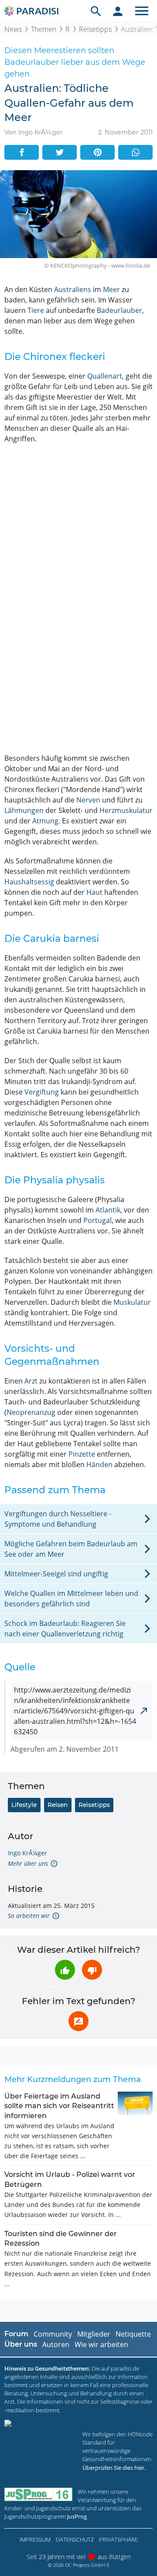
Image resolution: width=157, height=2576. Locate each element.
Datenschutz (75, 2539)
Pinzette (82, 1454)
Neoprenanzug (31, 1412)
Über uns (21, 2344)
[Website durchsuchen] (96, 11)
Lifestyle (24, 1805)
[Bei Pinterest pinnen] (97, 152)
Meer (111, 289)
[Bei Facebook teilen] (22, 152)
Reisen (58, 1805)
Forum (16, 2334)
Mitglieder (94, 2334)
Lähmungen (24, 810)
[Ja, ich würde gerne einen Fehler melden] (78, 2021)
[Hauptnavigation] (142, 11)
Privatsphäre (118, 2539)
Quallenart (105, 376)
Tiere (36, 310)
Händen (99, 1464)
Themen (44, 29)
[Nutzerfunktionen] (118, 11)
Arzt (31, 1381)
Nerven (88, 800)
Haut (94, 892)
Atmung (45, 821)
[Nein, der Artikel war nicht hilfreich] (92, 1970)
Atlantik (108, 1210)
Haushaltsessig (29, 882)
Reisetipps (95, 29)
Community (53, 2334)
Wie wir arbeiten (101, 2344)
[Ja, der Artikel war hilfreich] (65, 1970)
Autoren (56, 2344)
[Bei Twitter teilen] (60, 152)
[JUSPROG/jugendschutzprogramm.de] (38, 2494)
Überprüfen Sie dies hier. (114, 2468)
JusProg (77, 2516)
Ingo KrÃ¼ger (27, 1853)
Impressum (35, 2539)
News (13, 29)
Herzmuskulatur (126, 810)
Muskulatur (132, 1302)
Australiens (73, 289)
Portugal (97, 1220)
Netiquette (133, 2334)
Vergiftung (42, 1092)
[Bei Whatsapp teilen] (135, 152)
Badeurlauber (119, 310)
